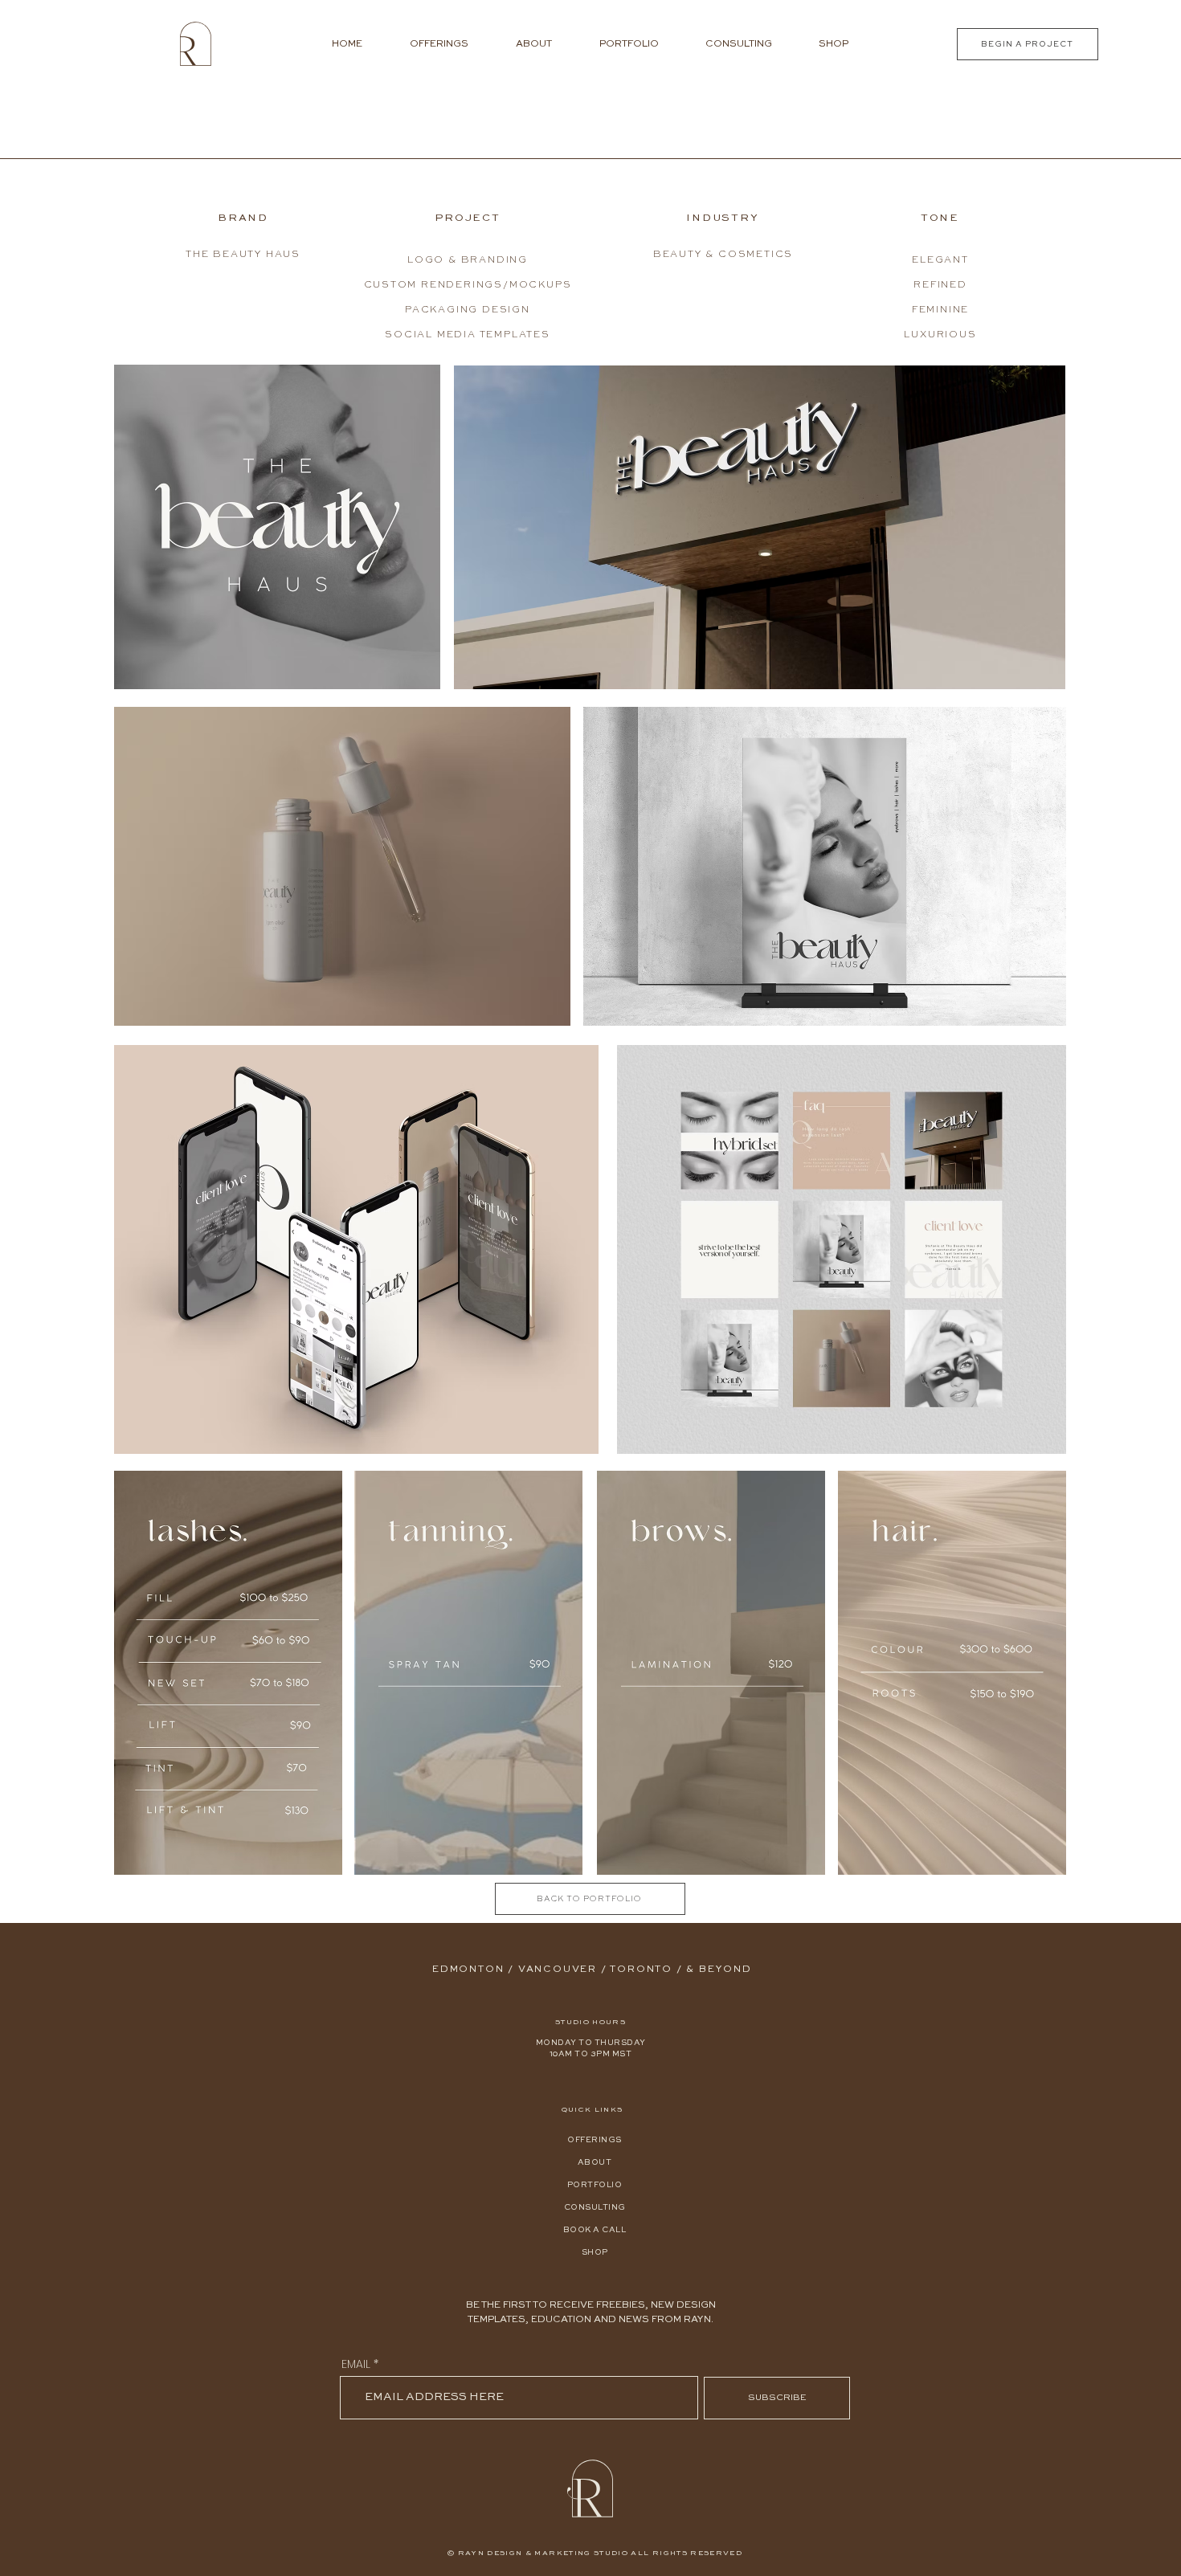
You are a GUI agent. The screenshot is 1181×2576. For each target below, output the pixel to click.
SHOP (595, 2252)
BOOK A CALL (595, 2230)
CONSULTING (595, 2207)
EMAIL (356, 2364)
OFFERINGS (595, 2140)
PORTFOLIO (595, 2185)
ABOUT (595, 2162)
